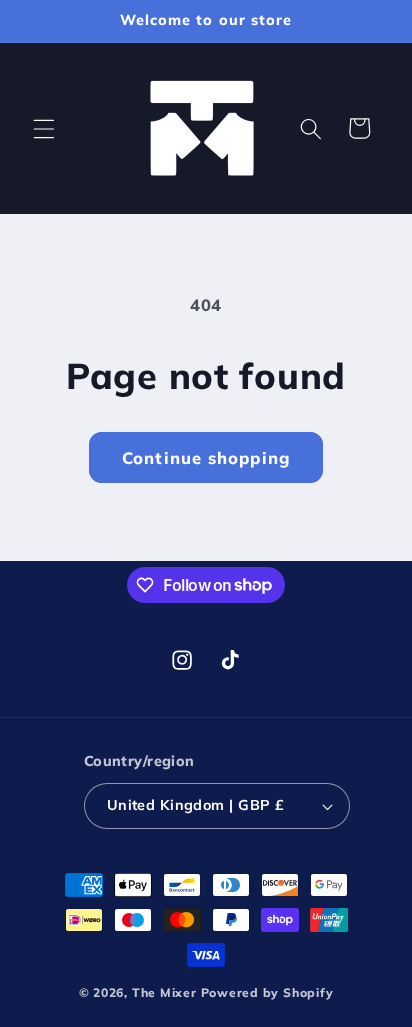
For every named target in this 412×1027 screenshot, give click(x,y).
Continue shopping (206, 457)
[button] (44, 128)
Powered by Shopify (267, 992)
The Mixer (164, 992)
